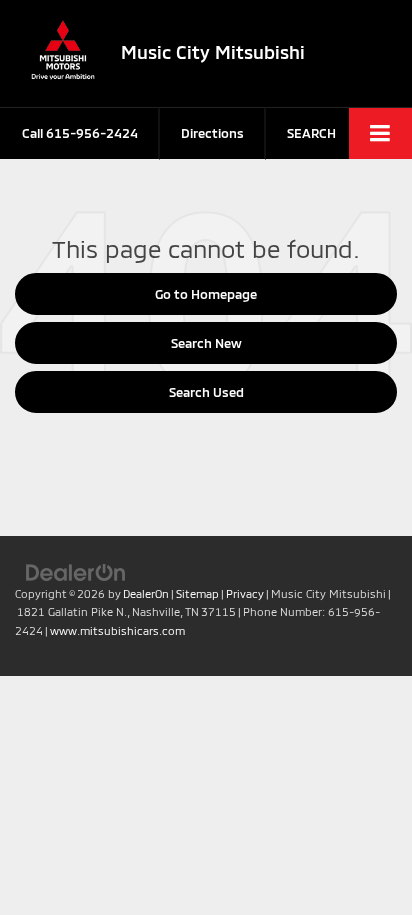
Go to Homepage (206, 294)
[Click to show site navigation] (380, 133)
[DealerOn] (76, 571)
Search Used (206, 392)
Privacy (245, 593)
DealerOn (146, 593)
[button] (80, 133)
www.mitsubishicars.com (117, 630)
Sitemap (197, 593)
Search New (206, 343)
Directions (212, 133)
